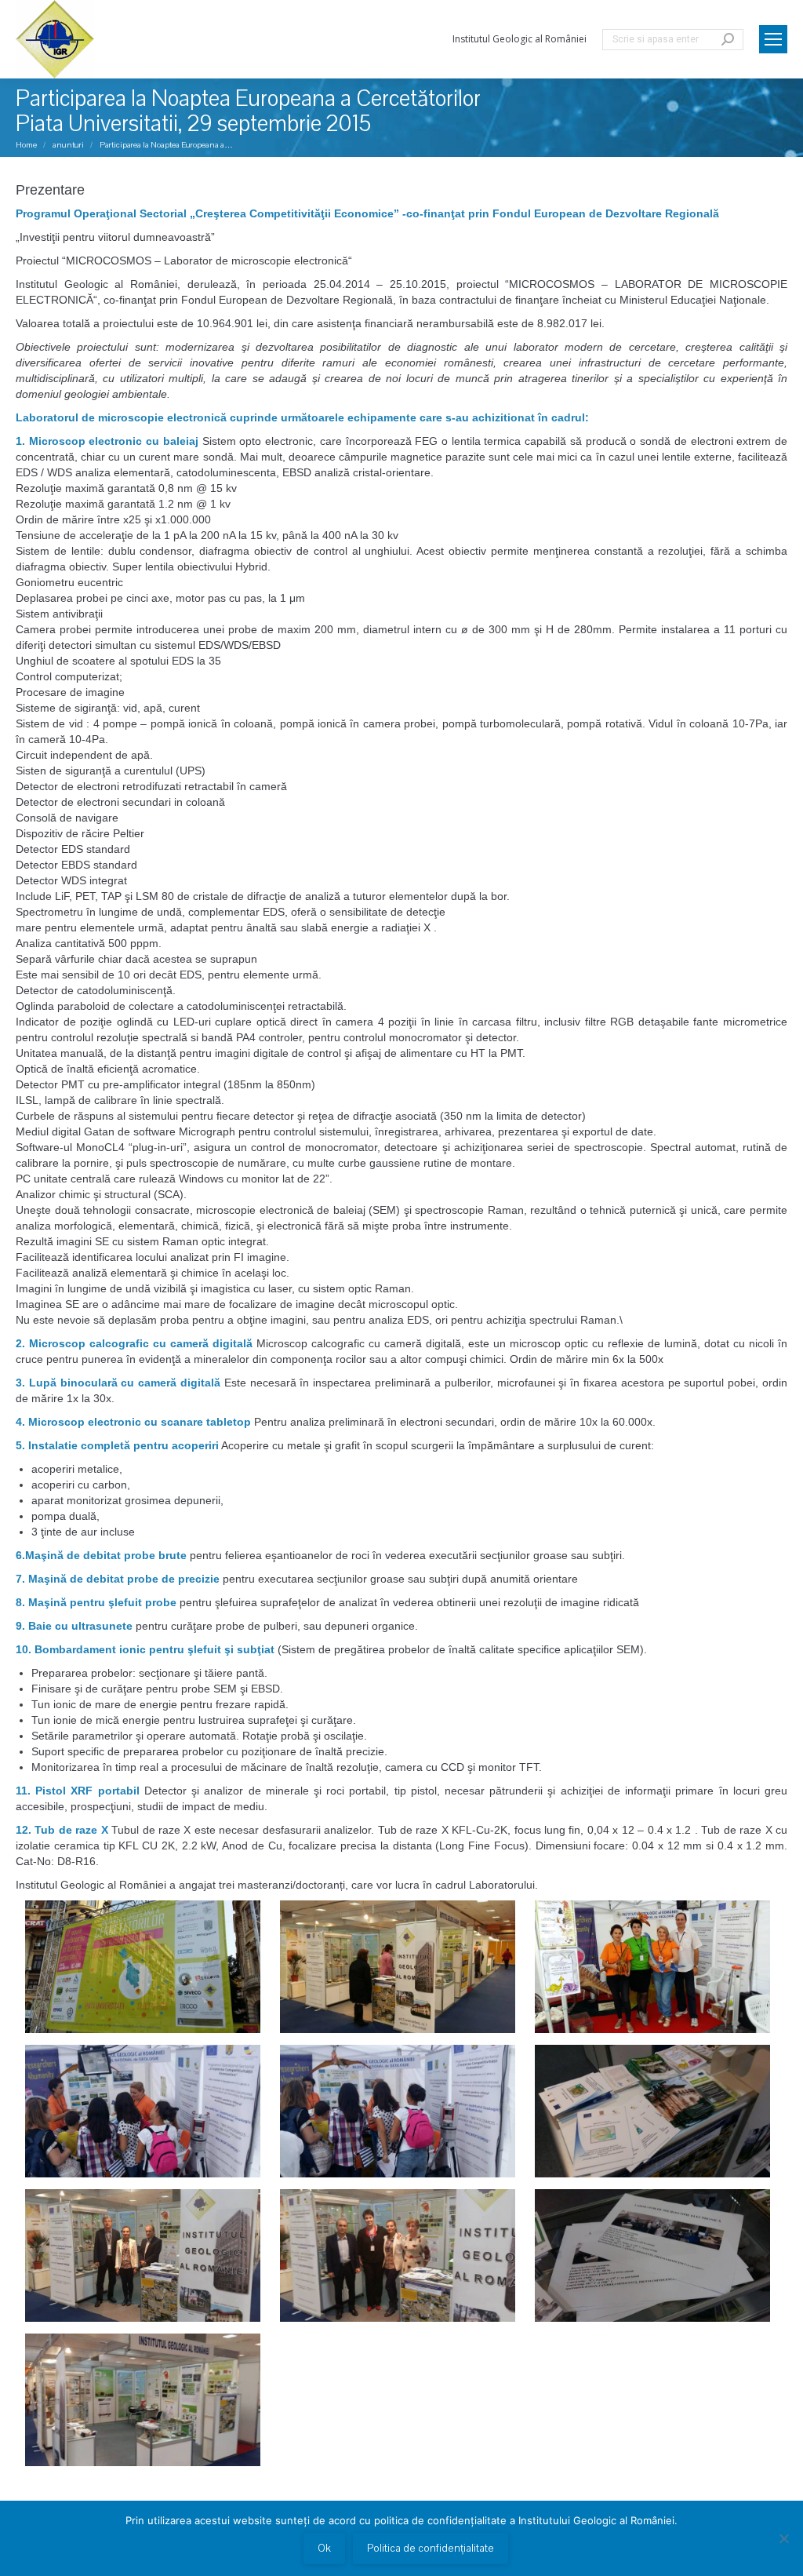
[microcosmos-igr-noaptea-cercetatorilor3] (652, 1967)
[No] (783, 2538)
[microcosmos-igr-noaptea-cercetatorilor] (398, 1967)
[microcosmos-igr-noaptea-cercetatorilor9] (652, 2255)
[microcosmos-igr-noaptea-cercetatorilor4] (143, 2111)
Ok (324, 2549)
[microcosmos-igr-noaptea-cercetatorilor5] (398, 2111)
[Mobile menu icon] (773, 39)
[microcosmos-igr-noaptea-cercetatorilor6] (652, 2111)
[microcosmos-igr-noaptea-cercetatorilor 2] (143, 1967)
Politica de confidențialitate (431, 2549)
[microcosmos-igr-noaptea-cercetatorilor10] (143, 2400)
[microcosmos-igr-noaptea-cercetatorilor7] (143, 2255)
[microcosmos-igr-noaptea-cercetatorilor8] (398, 2255)
